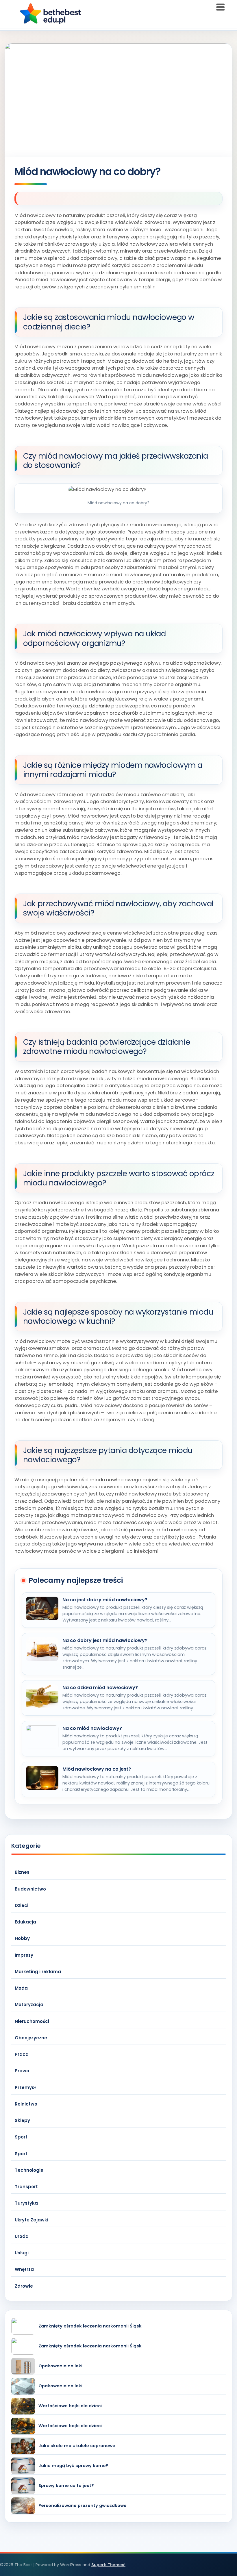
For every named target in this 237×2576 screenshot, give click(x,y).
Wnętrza (24, 2269)
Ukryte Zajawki (32, 2220)
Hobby (22, 1938)
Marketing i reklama (38, 1972)
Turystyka (26, 2203)
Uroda (22, 2236)
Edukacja (25, 1922)
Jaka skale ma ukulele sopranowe (77, 2446)
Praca (22, 2054)
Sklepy (22, 2120)
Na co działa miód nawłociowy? (100, 1688)
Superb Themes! (108, 2565)
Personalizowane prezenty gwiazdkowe (83, 2506)
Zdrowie (24, 2286)
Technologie (29, 2170)
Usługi (22, 2253)
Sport (21, 2137)
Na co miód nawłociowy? (92, 1728)
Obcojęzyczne (31, 2038)
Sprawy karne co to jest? (66, 2486)
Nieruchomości (32, 2021)
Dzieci (22, 1905)
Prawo (22, 2071)
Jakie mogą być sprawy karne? (73, 2466)
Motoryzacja (29, 2005)
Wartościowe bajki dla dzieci (70, 2406)
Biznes (22, 1872)
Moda (21, 1988)
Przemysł (25, 2087)
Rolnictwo (26, 2104)
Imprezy (24, 1955)
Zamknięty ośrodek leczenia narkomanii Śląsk (90, 2326)
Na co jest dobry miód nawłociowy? (105, 1600)
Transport (26, 2187)
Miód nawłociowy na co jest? (97, 1769)
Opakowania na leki (60, 2366)
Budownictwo (30, 1889)
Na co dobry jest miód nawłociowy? (105, 1641)
